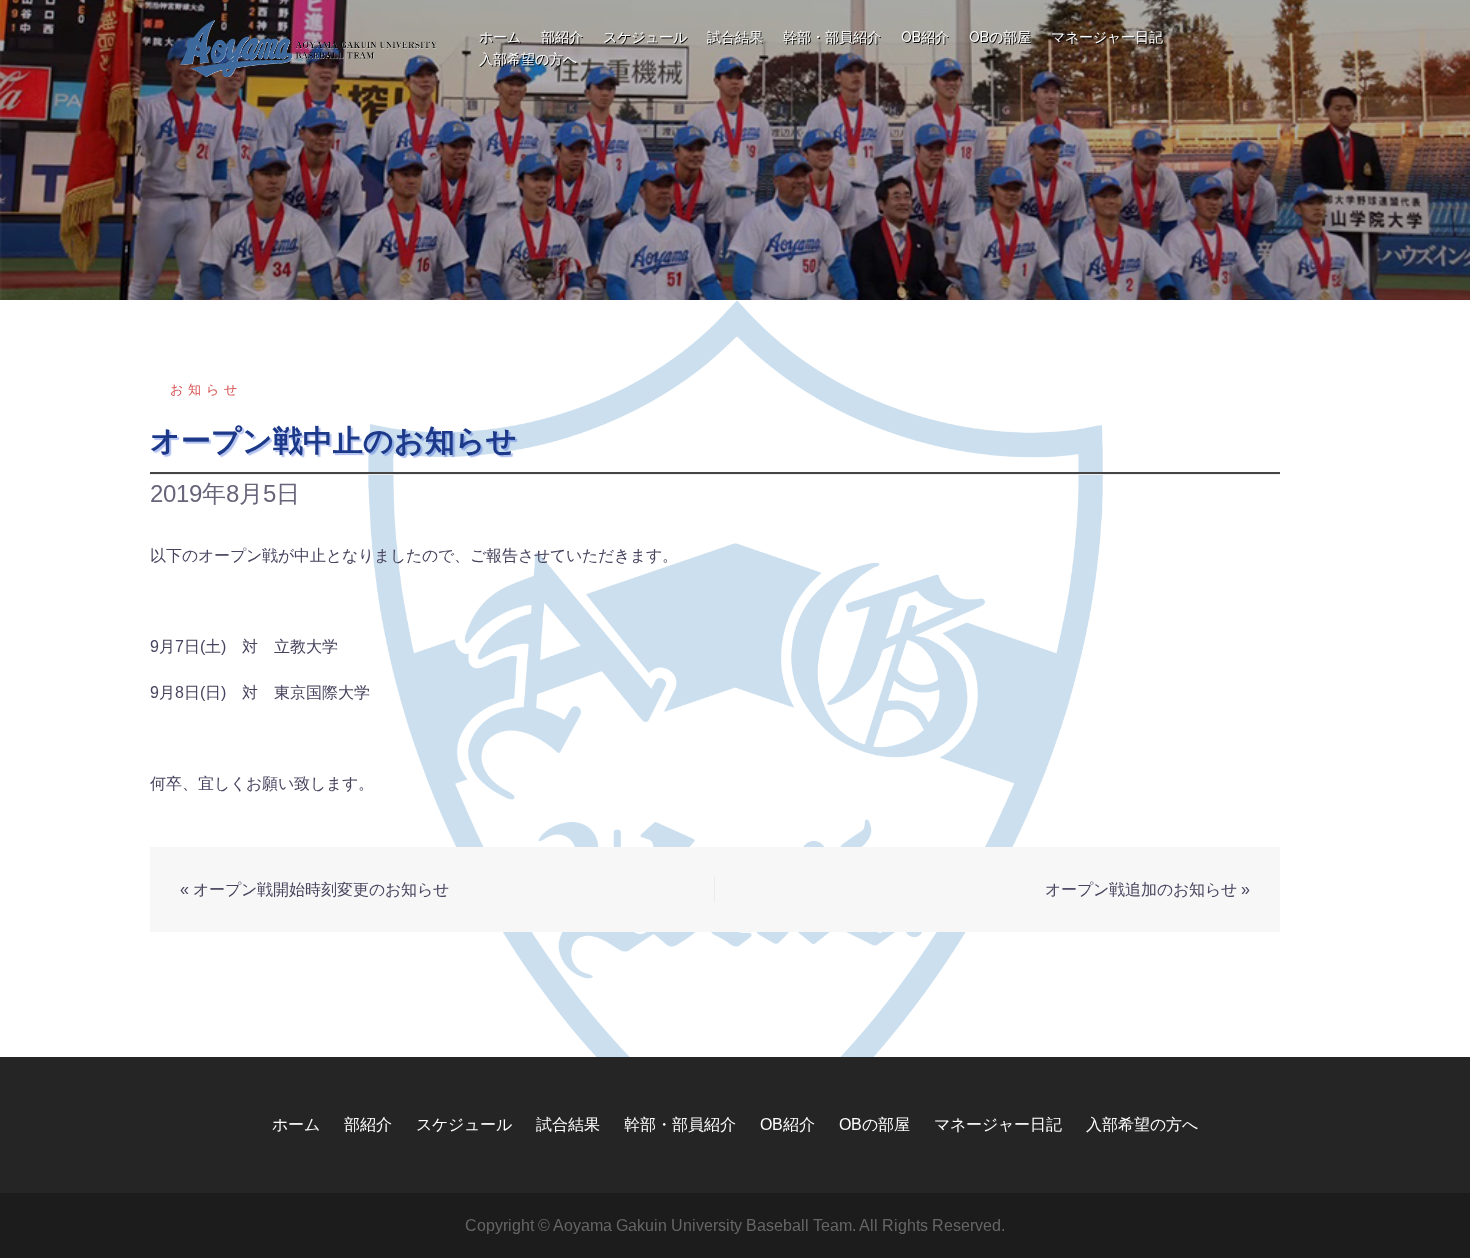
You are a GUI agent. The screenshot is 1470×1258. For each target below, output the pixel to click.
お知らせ (206, 389)
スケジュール (645, 37)
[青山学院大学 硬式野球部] (309, 47)
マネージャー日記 (1107, 37)
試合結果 (735, 37)
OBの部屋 (1000, 37)
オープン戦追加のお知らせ (1141, 889)
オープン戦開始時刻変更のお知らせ (321, 889)
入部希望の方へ (528, 59)
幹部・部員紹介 (832, 37)
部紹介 (562, 37)
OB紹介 (925, 37)
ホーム (500, 37)
